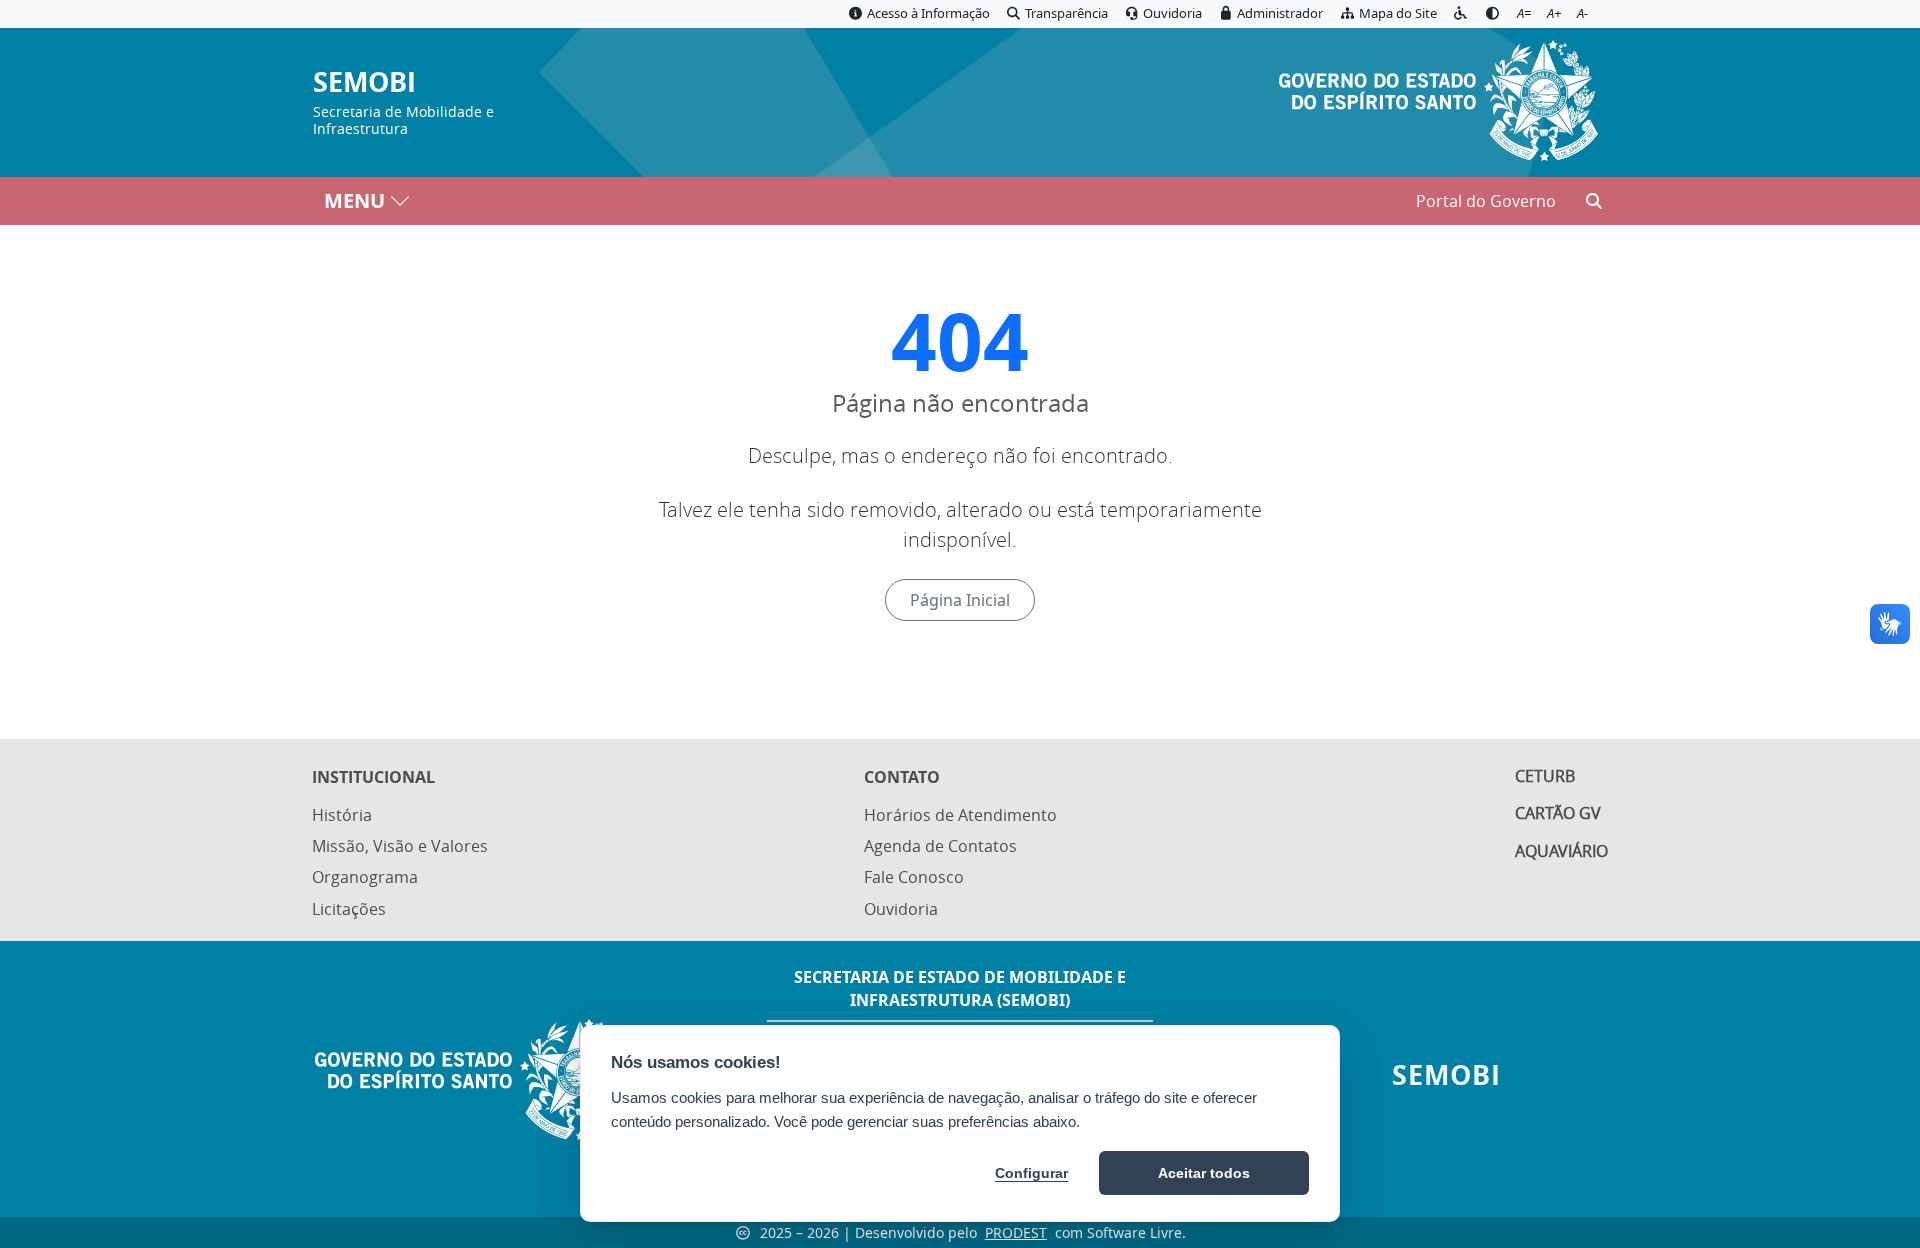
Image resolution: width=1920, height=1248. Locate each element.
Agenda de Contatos (940, 846)
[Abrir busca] (1594, 201)
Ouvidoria (901, 909)
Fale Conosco (914, 877)
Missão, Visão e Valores (400, 846)
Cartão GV (1558, 813)
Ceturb (1545, 776)
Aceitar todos (1204, 1173)
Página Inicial (960, 600)
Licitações (349, 909)
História (342, 815)
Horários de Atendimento (960, 815)
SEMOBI (364, 82)
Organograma (365, 877)
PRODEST (1016, 1232)
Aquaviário (1561, 851)
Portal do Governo (1486, 201)
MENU (354, 200)
